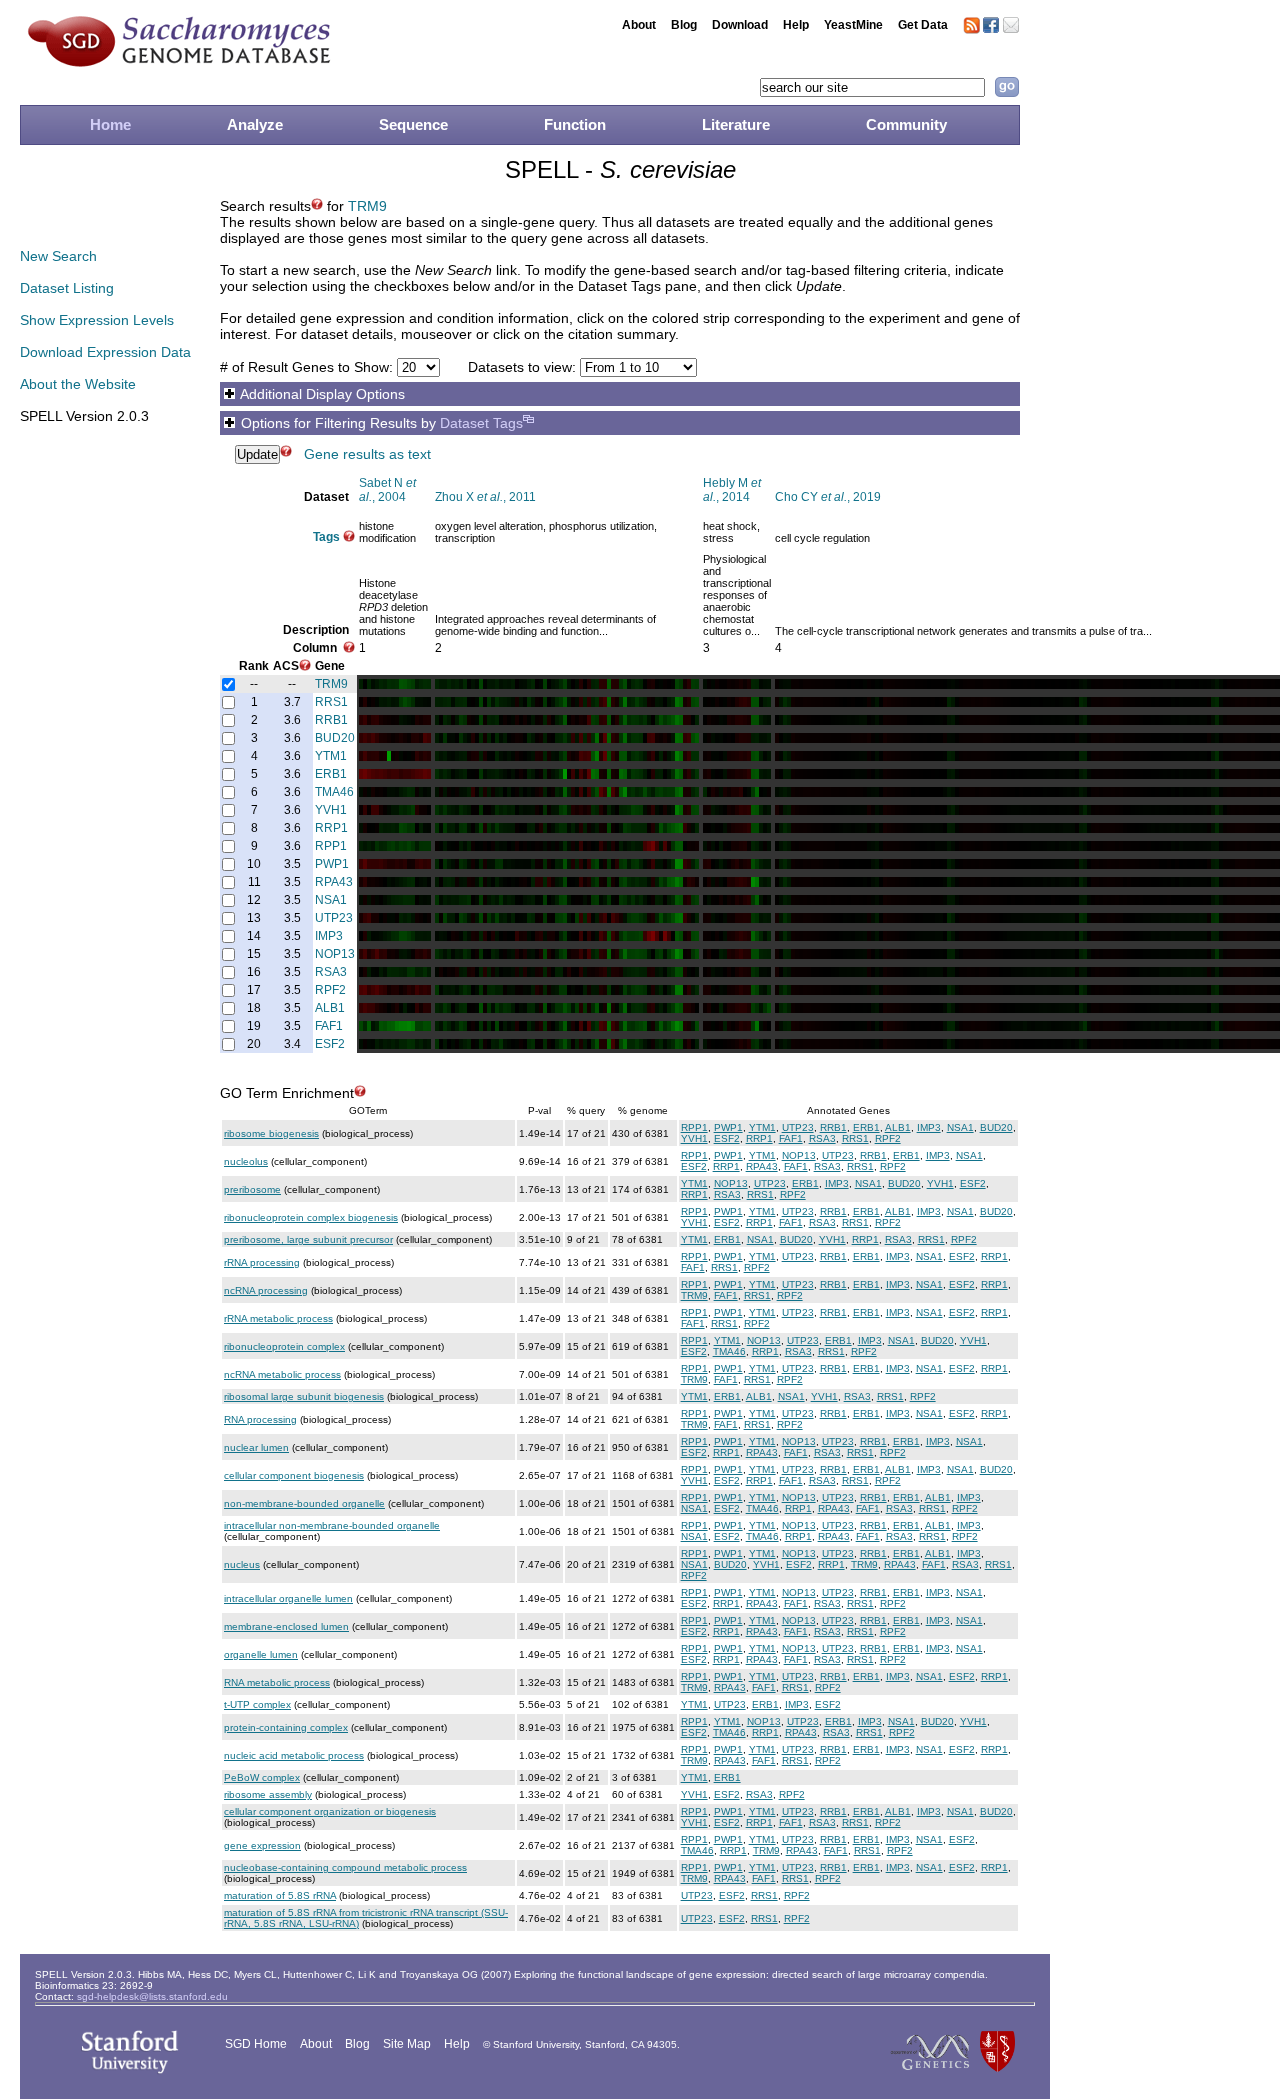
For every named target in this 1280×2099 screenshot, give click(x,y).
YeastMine (853, 25)
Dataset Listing (67, 288)
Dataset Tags (481, 423)
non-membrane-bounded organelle (304, 1503)
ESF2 (330, 1044)
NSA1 (331, 900)
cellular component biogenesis (294, 1475)
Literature (736, 124)
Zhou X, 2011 (485, 497)
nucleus (242, 1564)
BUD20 (335, 738)
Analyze (255, 124)
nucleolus (246, 1161)
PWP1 (332, 864)
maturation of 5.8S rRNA (280, 1895)
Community (906, 124)
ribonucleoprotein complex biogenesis (311, 1217)
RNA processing (260, 1419)
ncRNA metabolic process (282, 1374)
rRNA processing (262, 1262)
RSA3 (331, 972)
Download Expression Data (105, 352)
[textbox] (872, 87)
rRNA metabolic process (278, 1318)
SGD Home (256, 2044)
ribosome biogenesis (271, 1133)
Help (796, 25)
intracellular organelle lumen (288, 1598)
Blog (684, 25)
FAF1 (329, 1026)
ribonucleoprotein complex (284, 1346)
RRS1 (331, 702)
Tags (326, 537)
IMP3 (329, 936)
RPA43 (334, 882)
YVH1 (331, 810)
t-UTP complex (257, 1704)
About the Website (78, 384)
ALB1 (330, 1008)
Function (575, 124)
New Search (58, 256)
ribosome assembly (268, 1794)
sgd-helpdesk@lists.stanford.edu (152, 1996)
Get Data (923, 25)
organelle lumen (261, 1654)
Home (110, 124)
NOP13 (335, 954)
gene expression (262, 1845)
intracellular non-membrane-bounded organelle (332, 1525)
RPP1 (331, 846)
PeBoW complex (262, 1777)
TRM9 (367, 206)
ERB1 (331, 774)
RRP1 (331, 828)
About (639, 25)
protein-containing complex (286, 1727)
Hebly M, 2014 (732, 490)
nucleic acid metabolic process (294, 1755)
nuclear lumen (256, 1447)
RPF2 (330, 990)
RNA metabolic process (277, 1682)
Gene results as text (367, 454)
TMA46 (334, 792)
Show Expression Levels (97, 320)
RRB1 (331, 720)
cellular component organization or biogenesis (330, 1811)
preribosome (252, 1189)
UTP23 (334, 918)
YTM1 (331, 756)
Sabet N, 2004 (387, 490)
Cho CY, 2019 (828, 497)
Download (740, 25)
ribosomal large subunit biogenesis (304, 1396)
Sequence (413, 124)
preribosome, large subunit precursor (308, 1239)
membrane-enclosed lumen (286, 1626)
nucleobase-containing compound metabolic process (345, 1867)
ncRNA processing (266, 1290)
